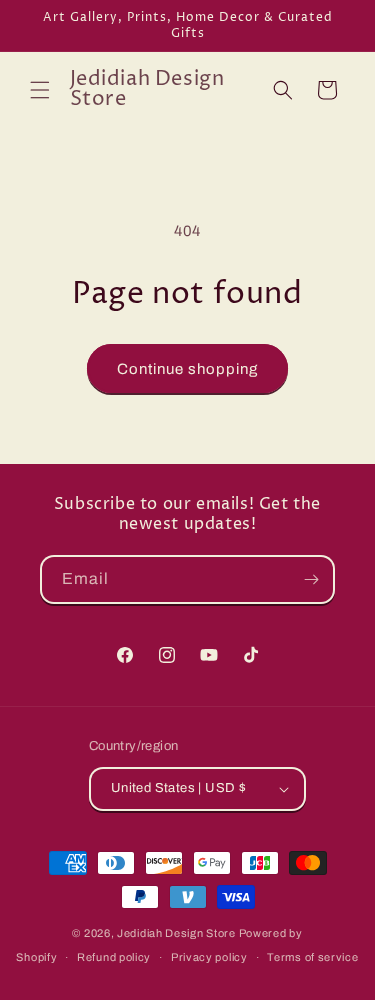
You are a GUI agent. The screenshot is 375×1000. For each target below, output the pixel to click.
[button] (40, 90)
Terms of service (312, 957)
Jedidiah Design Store (176, 933)
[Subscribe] (311, 579)
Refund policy (114, 957)
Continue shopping (187, 369)
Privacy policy (209, 957)
